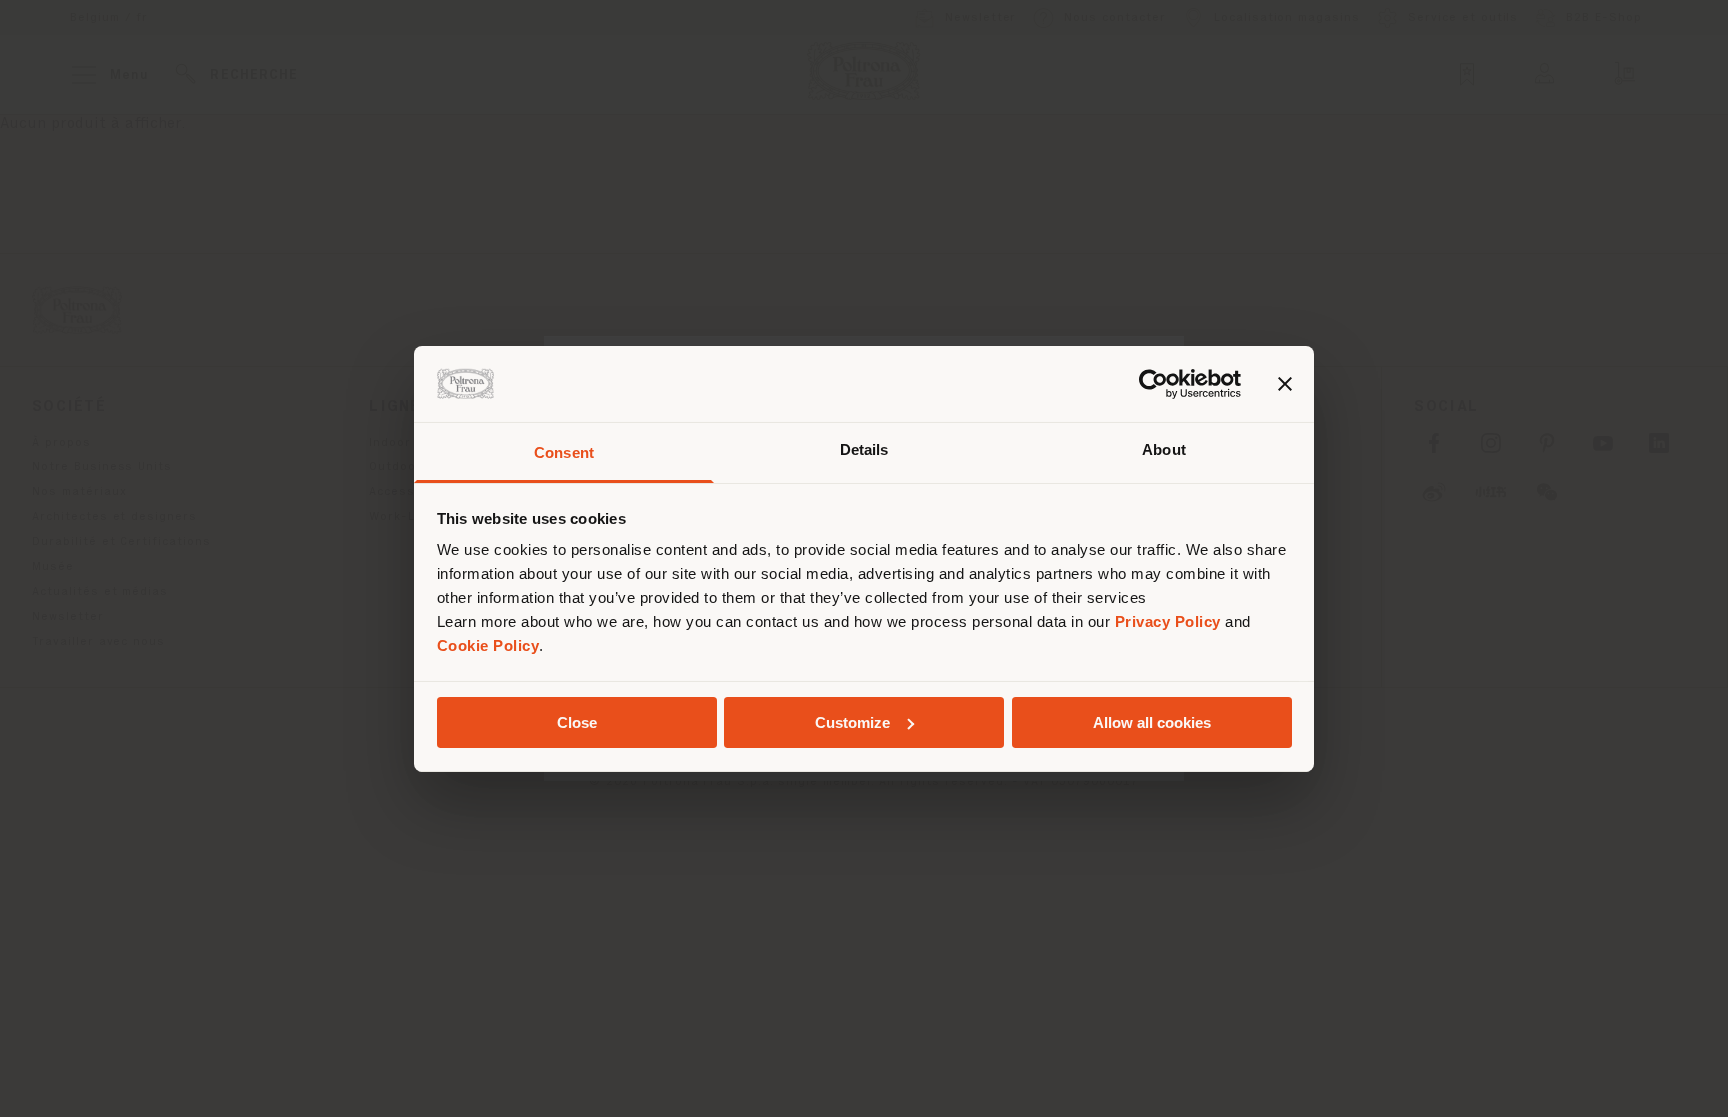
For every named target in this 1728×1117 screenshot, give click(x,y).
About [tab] (1164, 449)
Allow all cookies (1152, 722)
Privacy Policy (1168, 621)
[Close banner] (1285, 384)
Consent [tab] (564, 452)
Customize (852, 722)
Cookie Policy (488, 645)
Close (577, 722)
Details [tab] (864, 449)
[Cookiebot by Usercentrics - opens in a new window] (1153, 384)
